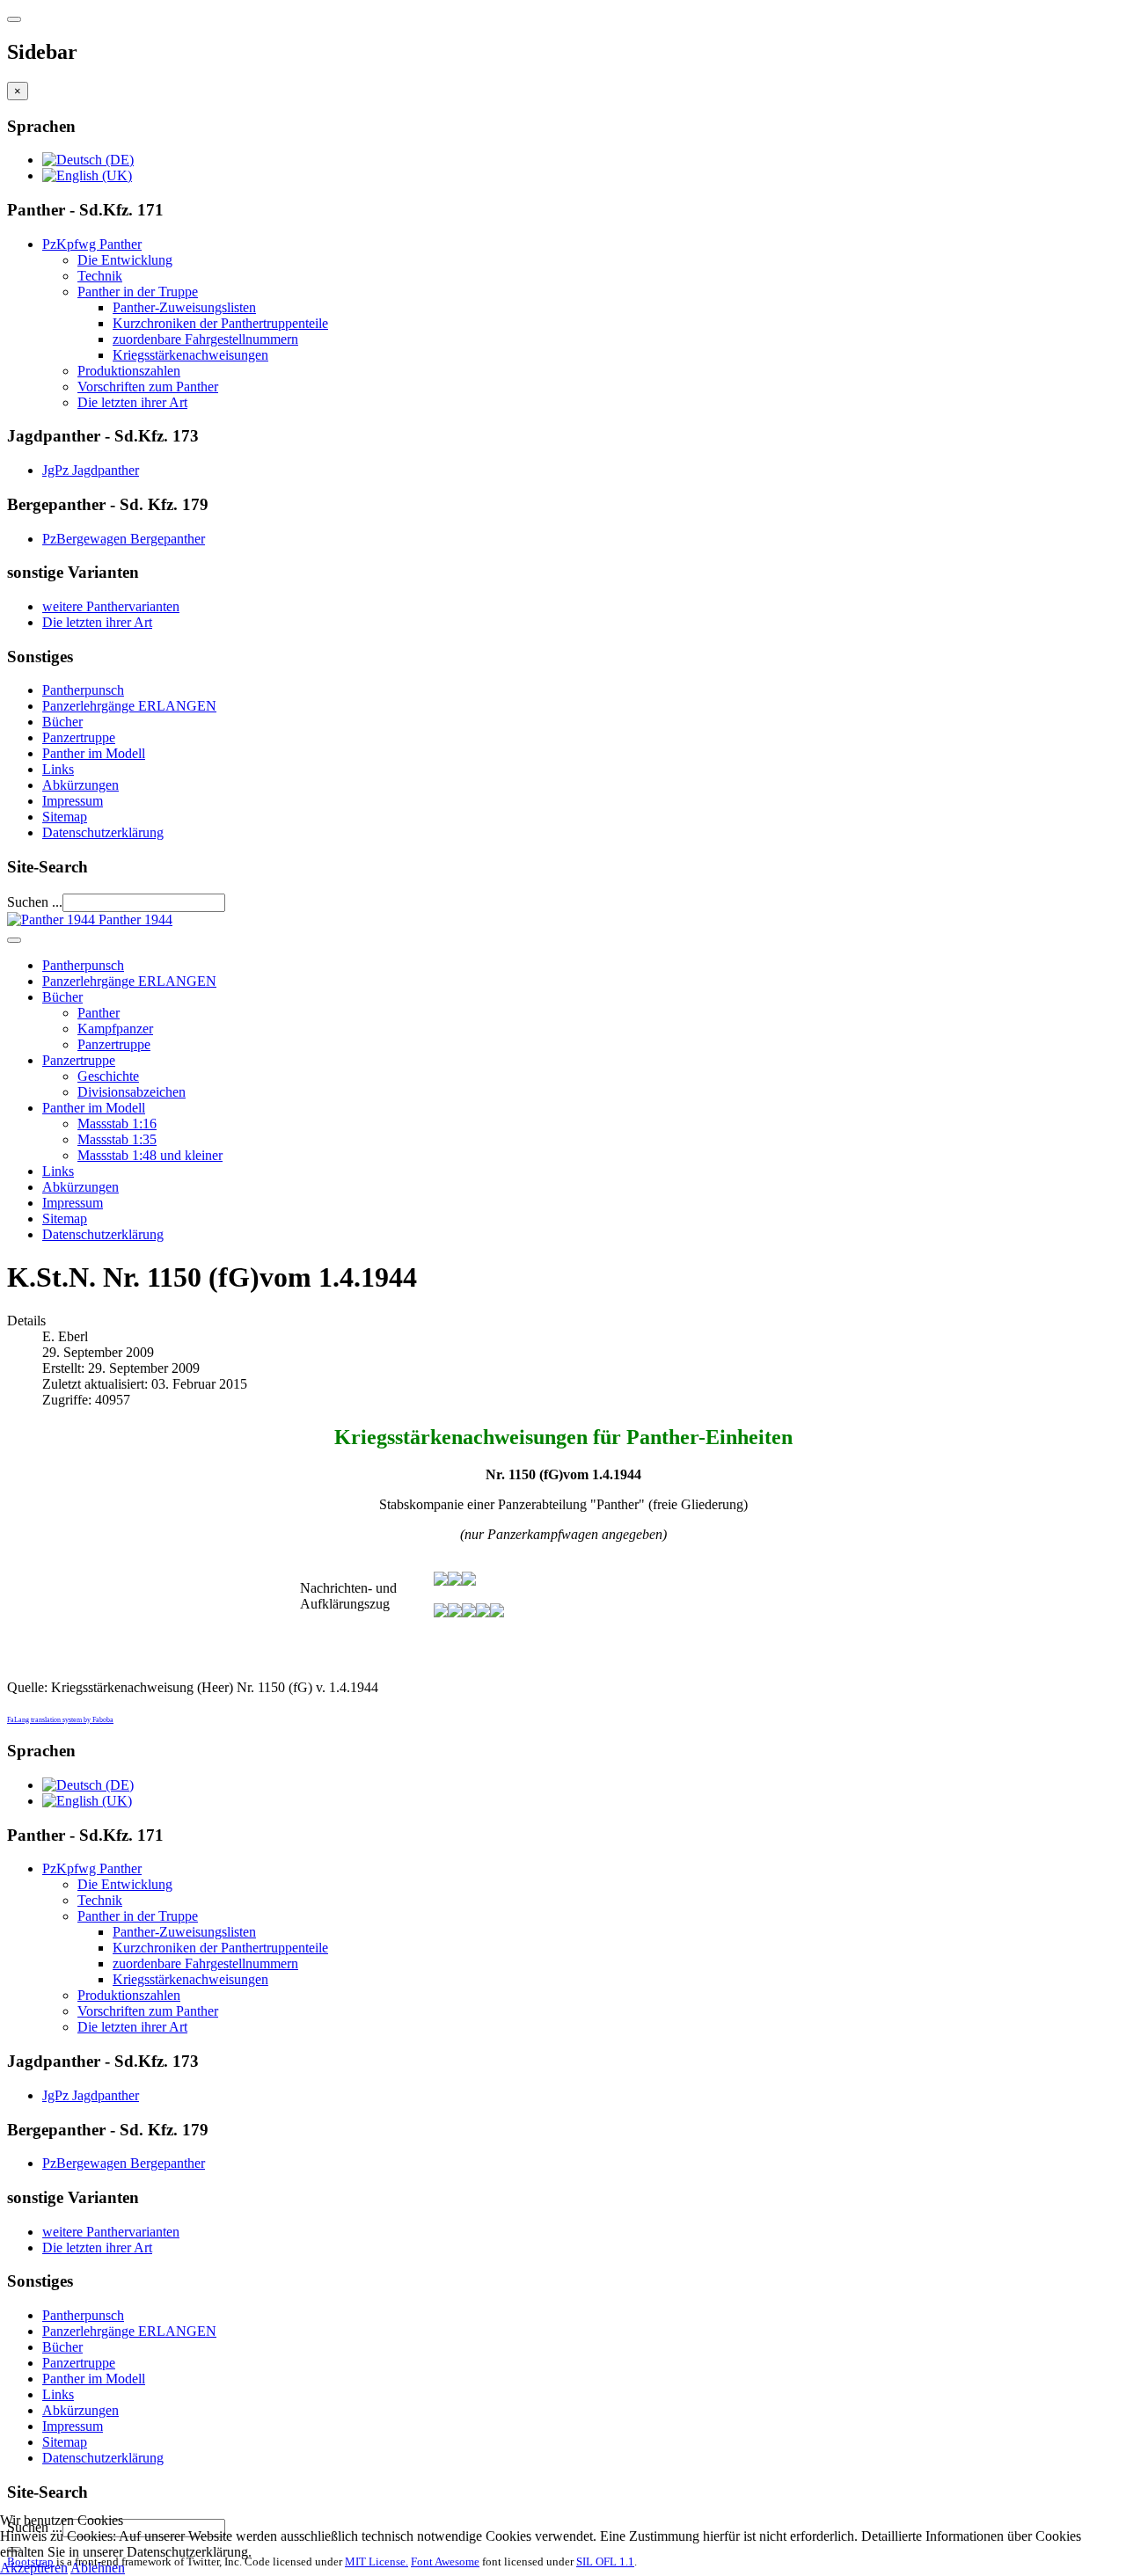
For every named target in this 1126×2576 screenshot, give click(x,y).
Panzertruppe (79, 737)
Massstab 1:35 (117, 1139)
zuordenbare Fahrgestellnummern (205, 339)
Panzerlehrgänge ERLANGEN (129, 706)
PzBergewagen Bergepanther (124, 539)
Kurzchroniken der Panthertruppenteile (220, 323)
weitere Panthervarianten (111, 606)
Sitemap (65, 817)
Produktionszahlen (129, 371)
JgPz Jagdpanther (91, 470)
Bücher (62, 722)
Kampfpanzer (115, 1029)
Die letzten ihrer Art (132, 402)
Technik (100, 276)
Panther (99, 1013)
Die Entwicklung (125, 260)
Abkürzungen (80, 785)
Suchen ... (35, 902)
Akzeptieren (34, 2568)
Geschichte (108, 1076)
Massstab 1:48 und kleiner (150, 1155)
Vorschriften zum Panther (148, 387)
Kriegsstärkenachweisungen (190, 355)
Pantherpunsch (83, 690)
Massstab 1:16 (117, 1124)
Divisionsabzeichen (132, 1092)
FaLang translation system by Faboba (60, 1720)
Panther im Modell (94, 753)
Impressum (73, 801)
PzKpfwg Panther (92, 244)
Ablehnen (98, 2568)
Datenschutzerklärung (103, 832)
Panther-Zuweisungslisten (184, 307)
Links (58, 769)
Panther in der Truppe (138, 292)
